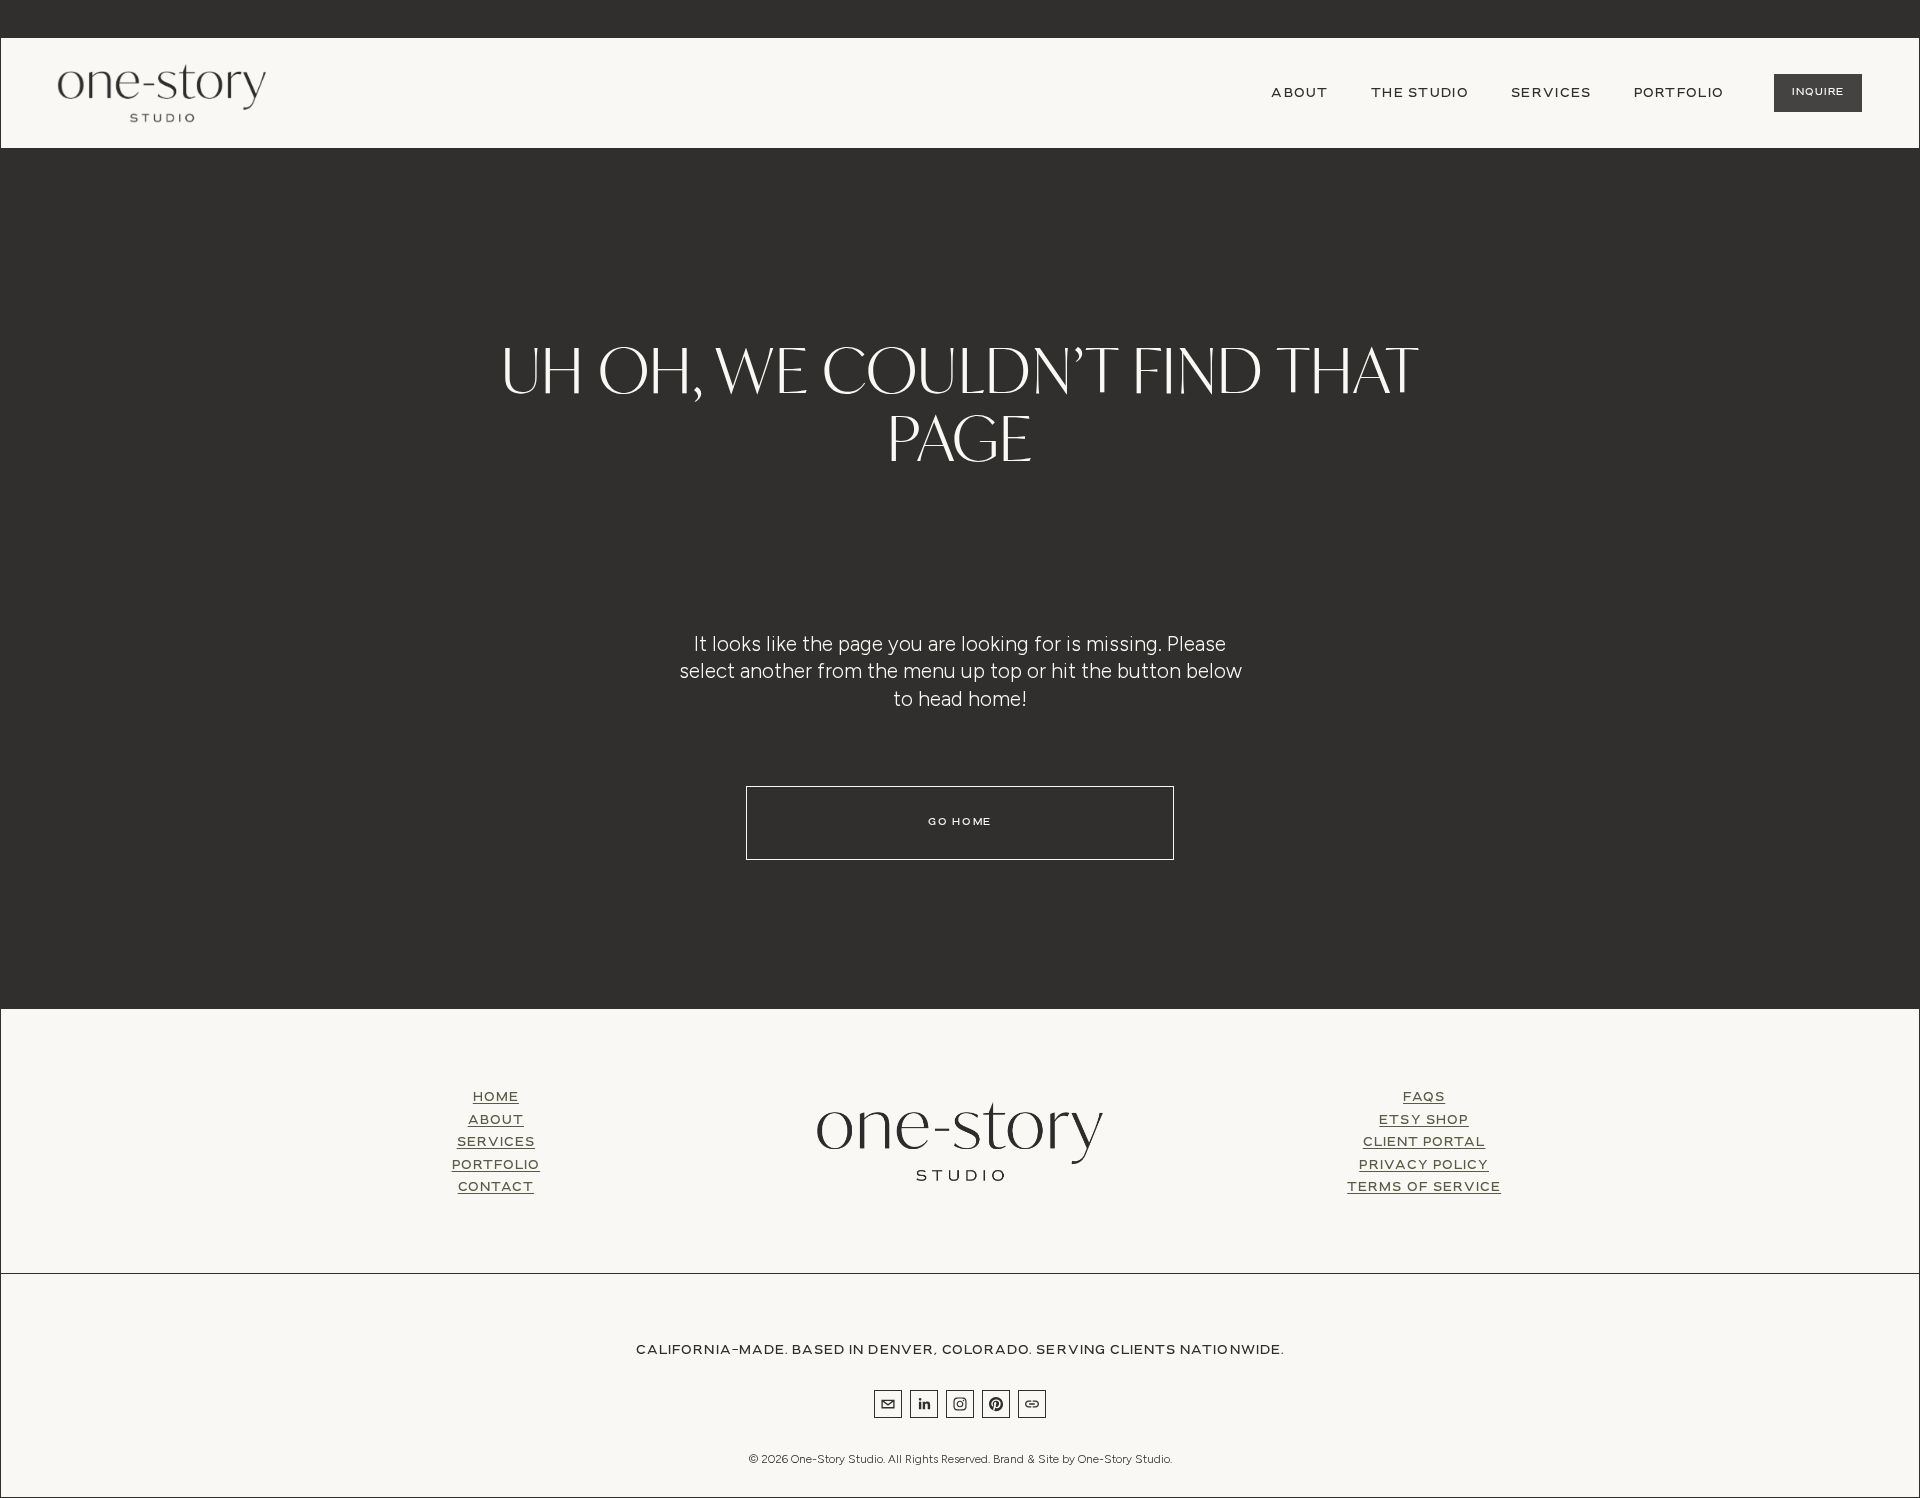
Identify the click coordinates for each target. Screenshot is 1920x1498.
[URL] (1032, 1404)
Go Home (960, 822)
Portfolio (1679, 94)
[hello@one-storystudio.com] (888, 1404)
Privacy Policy (1424, 1166)
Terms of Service (1424, 1188)
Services (496, 1143)
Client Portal (1424, 1143)
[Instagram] (960, 1404)
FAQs (1424, 1098)
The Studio (1420, 94)
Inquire (1818, 92)
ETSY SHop (1423, 1121)
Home (496, 1098)
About (1299, 94)
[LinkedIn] (924, 1404)
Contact (496, 1188)
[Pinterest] (996, 1404)
